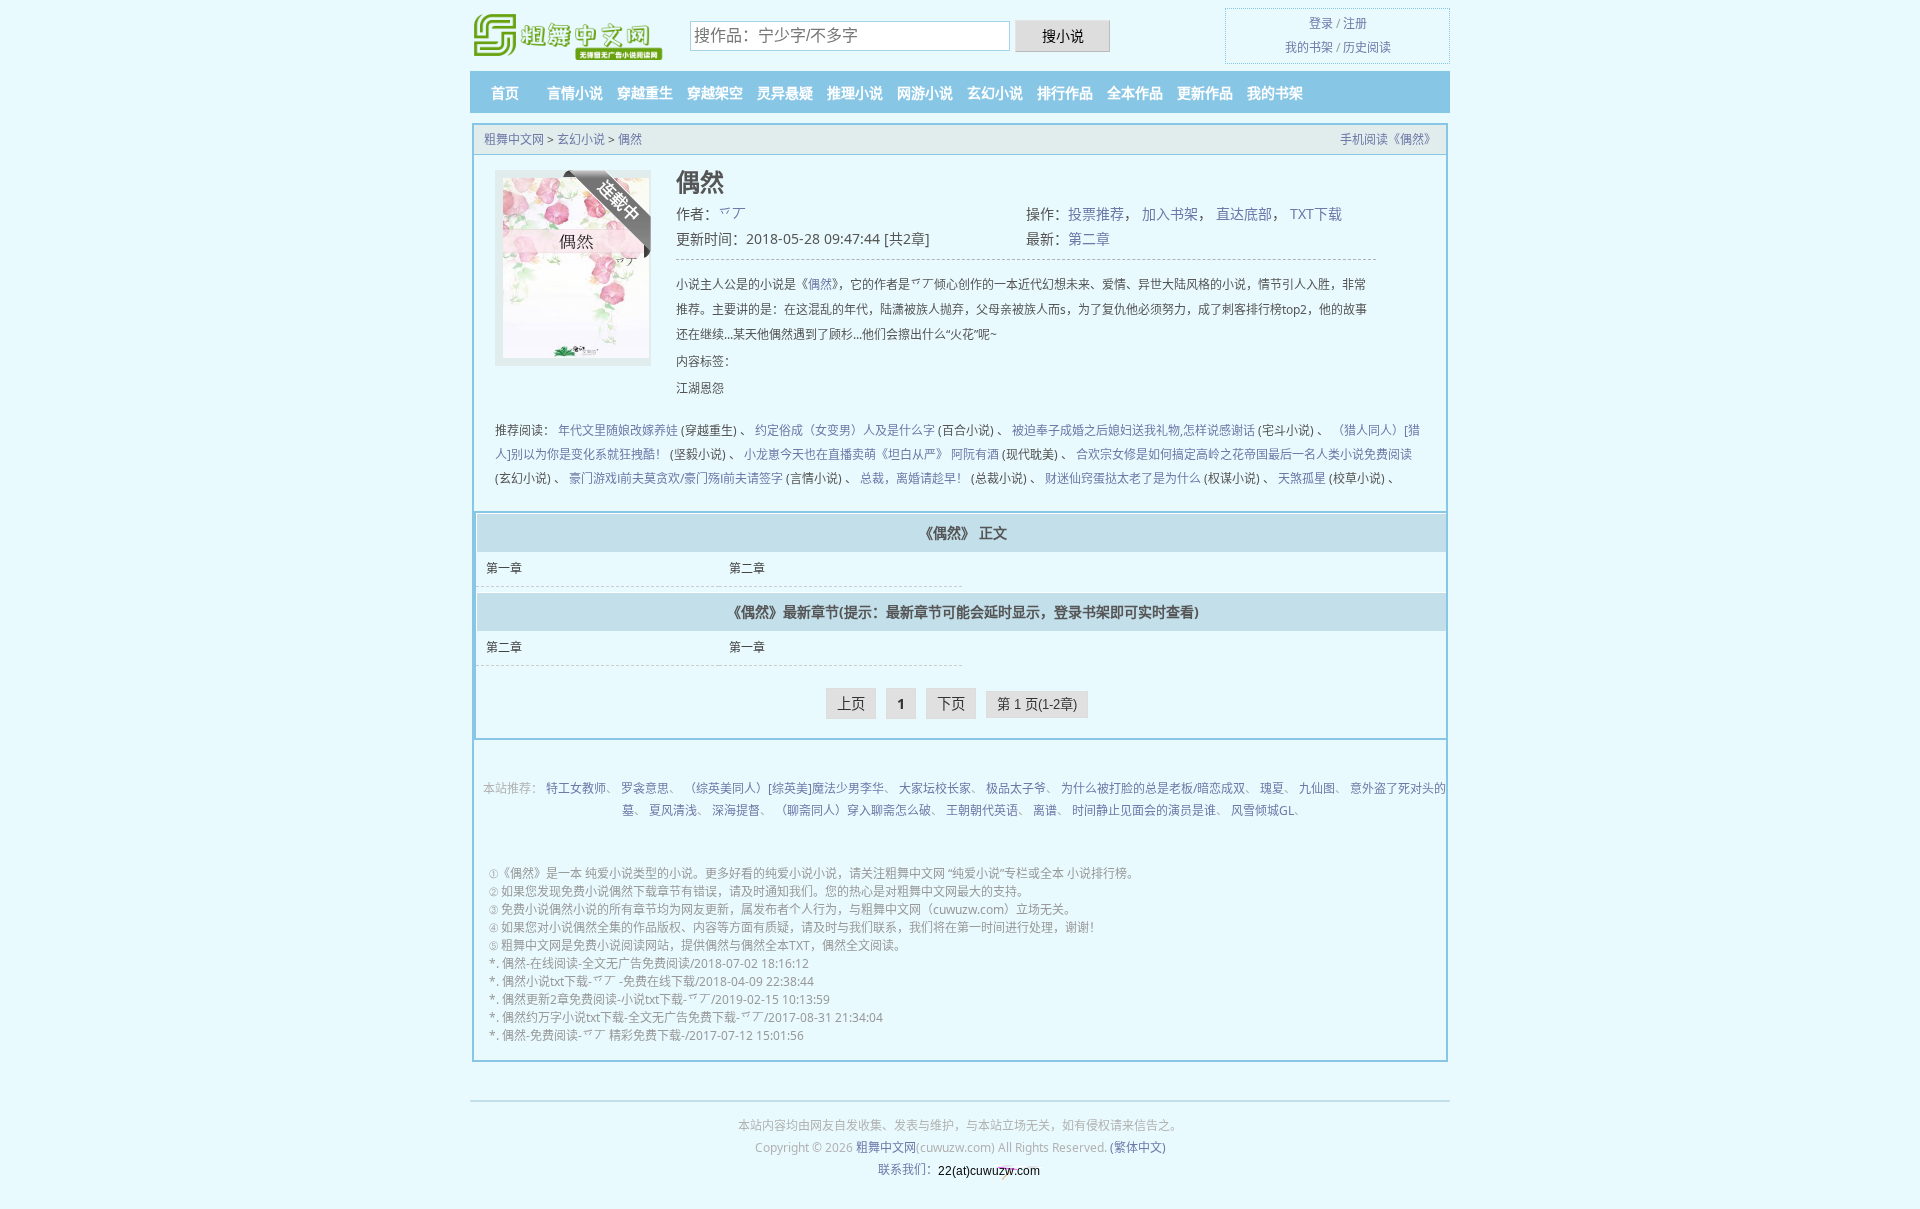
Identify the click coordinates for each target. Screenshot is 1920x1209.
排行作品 (1065, 92)
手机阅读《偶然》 (1388, 139)
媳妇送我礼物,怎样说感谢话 (1181, 430)
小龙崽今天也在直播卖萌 (810, 454)
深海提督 (736, 810)
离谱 (1045, 810)
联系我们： (908, 1169)
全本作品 (1135, 92)
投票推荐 (1096, 213)
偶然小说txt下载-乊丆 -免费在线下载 (598, 981)
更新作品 (1205, 92)
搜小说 (1063, 35)
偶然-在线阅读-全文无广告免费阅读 (596, 963)
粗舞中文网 (514, 139)
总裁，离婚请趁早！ (914, 478)
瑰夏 (1272, 788)
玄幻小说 (995, 92)
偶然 (630, 139)
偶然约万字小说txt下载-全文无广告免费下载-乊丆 (633, 1017)
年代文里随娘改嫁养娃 (618, 430)
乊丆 (732, 213)
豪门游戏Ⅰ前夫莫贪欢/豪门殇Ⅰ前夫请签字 (676, 478)
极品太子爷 (1016, 788)
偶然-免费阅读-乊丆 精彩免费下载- (593, 1035)
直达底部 (1244, 213)
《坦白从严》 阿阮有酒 (937, 454)
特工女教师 (576, 788)
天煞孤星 (1302, 478)
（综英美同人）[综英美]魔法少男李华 (784, 788)
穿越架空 (715, 92)
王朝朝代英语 (982, 810)
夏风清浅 (673, 810)
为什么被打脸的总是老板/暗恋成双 (1153, 788)
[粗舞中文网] (570, 36)
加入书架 (1170, 213)
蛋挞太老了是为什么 (1147, 478)
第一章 (504, 568)
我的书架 (1309, 47)
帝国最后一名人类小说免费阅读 (1328, 454)
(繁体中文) (1138, 1147)
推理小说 (855, 92)
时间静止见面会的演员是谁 (1144, 810)
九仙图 (1317, 788)
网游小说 (925, 92)
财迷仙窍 (1069, 478)
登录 (1321, 23)
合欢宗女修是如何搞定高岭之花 (1160, 454)
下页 (951, 703)
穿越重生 (645, 92)
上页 (851, 703)
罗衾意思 (645, 788)
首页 (505, 92)
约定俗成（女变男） (809, 430)
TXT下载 (1316, 213)
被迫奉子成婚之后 (1060, 430)
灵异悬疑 (785, 92)
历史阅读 (1367, 47)
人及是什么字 (899, 430)
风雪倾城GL (1262, 810)
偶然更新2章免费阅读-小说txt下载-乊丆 (606, 999)
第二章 (1089, 238)
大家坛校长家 (935, 788)
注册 (1355, 23)
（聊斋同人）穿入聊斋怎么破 (853, 810)
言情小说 (575, 92)
